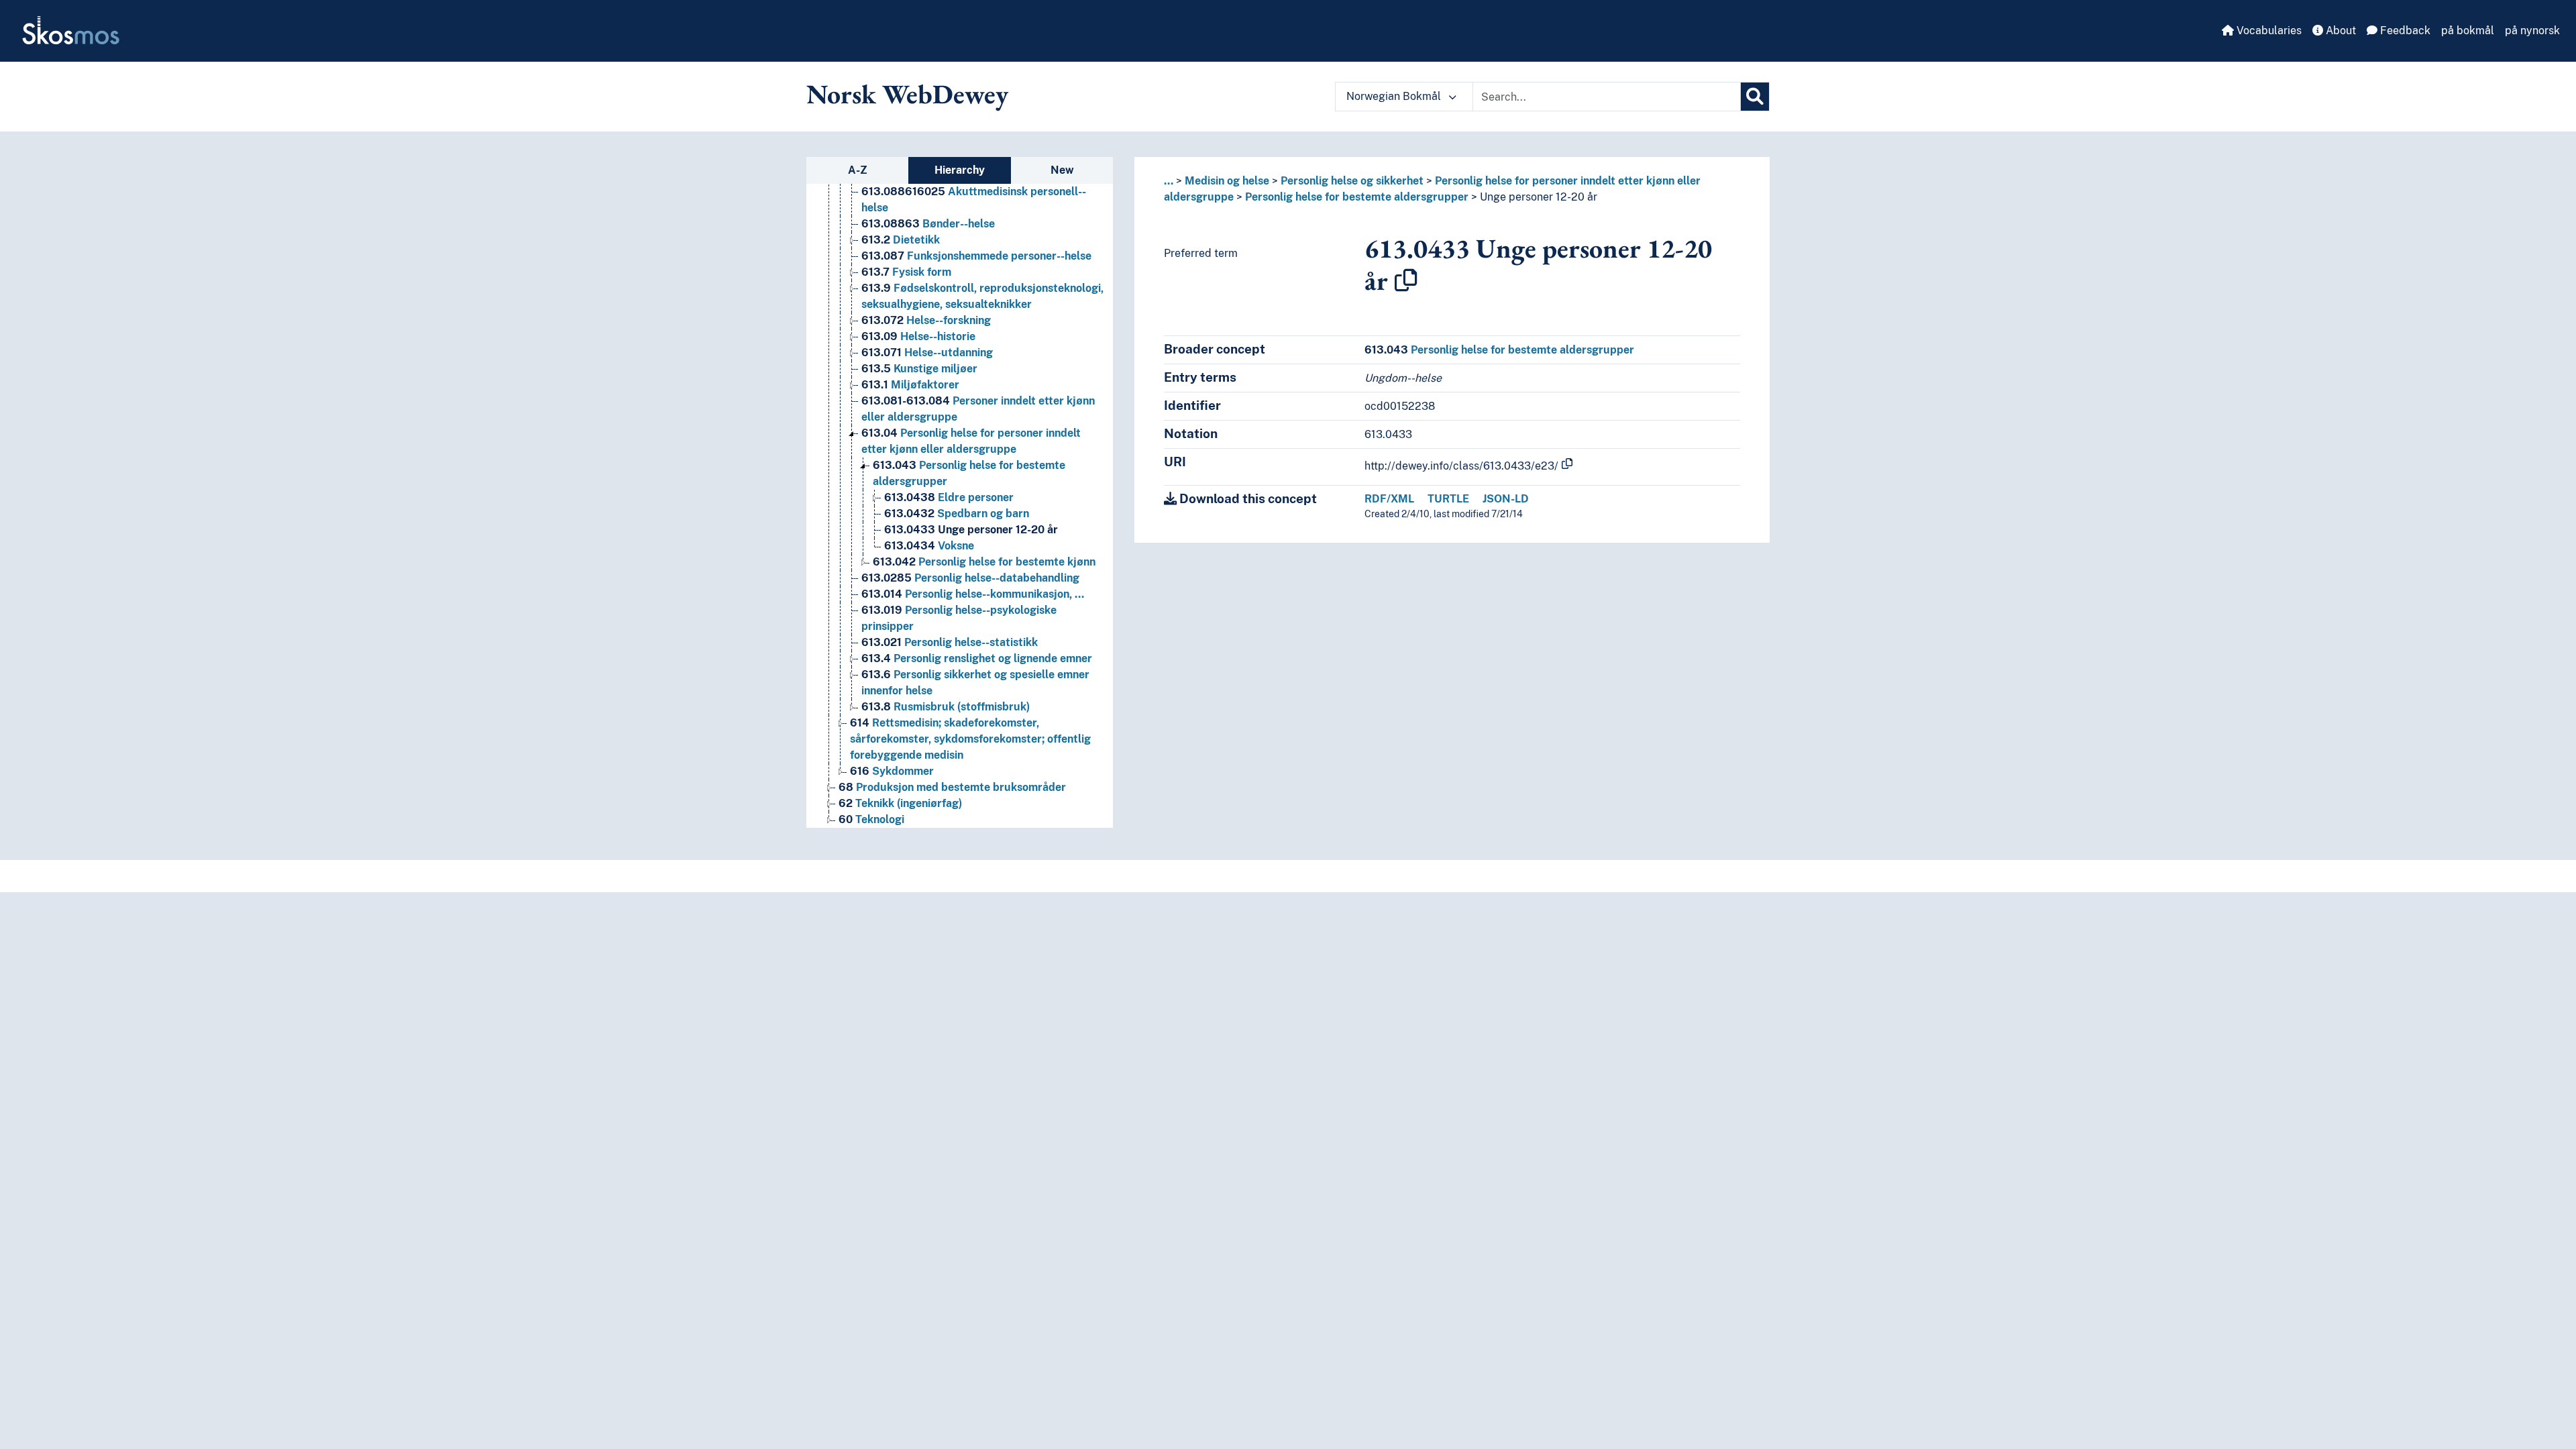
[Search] (1755, 97)
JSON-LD (1506, 499)
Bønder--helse (928, 224)
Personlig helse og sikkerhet (1352, 181)
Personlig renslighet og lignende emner (977, 658)
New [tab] (1062, 170)
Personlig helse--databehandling (970, 578)
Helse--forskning (926, 320)
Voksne (929, 546)
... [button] (1169, 181)
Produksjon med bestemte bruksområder (952, 787)
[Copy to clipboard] (1406, 280)
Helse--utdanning (927, 353)
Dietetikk (901, 240)
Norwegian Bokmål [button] (1395, 96)
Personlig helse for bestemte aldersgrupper (1357, 197)
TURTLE (1448, 499)
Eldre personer (949, 497)
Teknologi (871, 819)
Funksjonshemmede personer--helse (976, 256)
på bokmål (2468, 31)
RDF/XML (1389, 499)
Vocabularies (2268, 31)
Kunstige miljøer (919, 369)
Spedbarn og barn (957, 514)
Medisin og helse (1227, 181)
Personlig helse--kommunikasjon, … (973, 594)
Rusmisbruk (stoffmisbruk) (946, 707)
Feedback (2404, 31)
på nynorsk (2532, 31)
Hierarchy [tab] (960, 170)
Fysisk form (906, 272)
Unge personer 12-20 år (971, 530)
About (2340, 31)
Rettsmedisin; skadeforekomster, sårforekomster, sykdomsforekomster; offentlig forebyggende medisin (970, 739)
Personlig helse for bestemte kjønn (984, 562)
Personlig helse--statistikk (950, 642)
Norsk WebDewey (907, 94)
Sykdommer (892, 771)
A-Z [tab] (858, 170)
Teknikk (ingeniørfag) (900, 803)
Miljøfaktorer (910, 385)
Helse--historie (918, 336)
